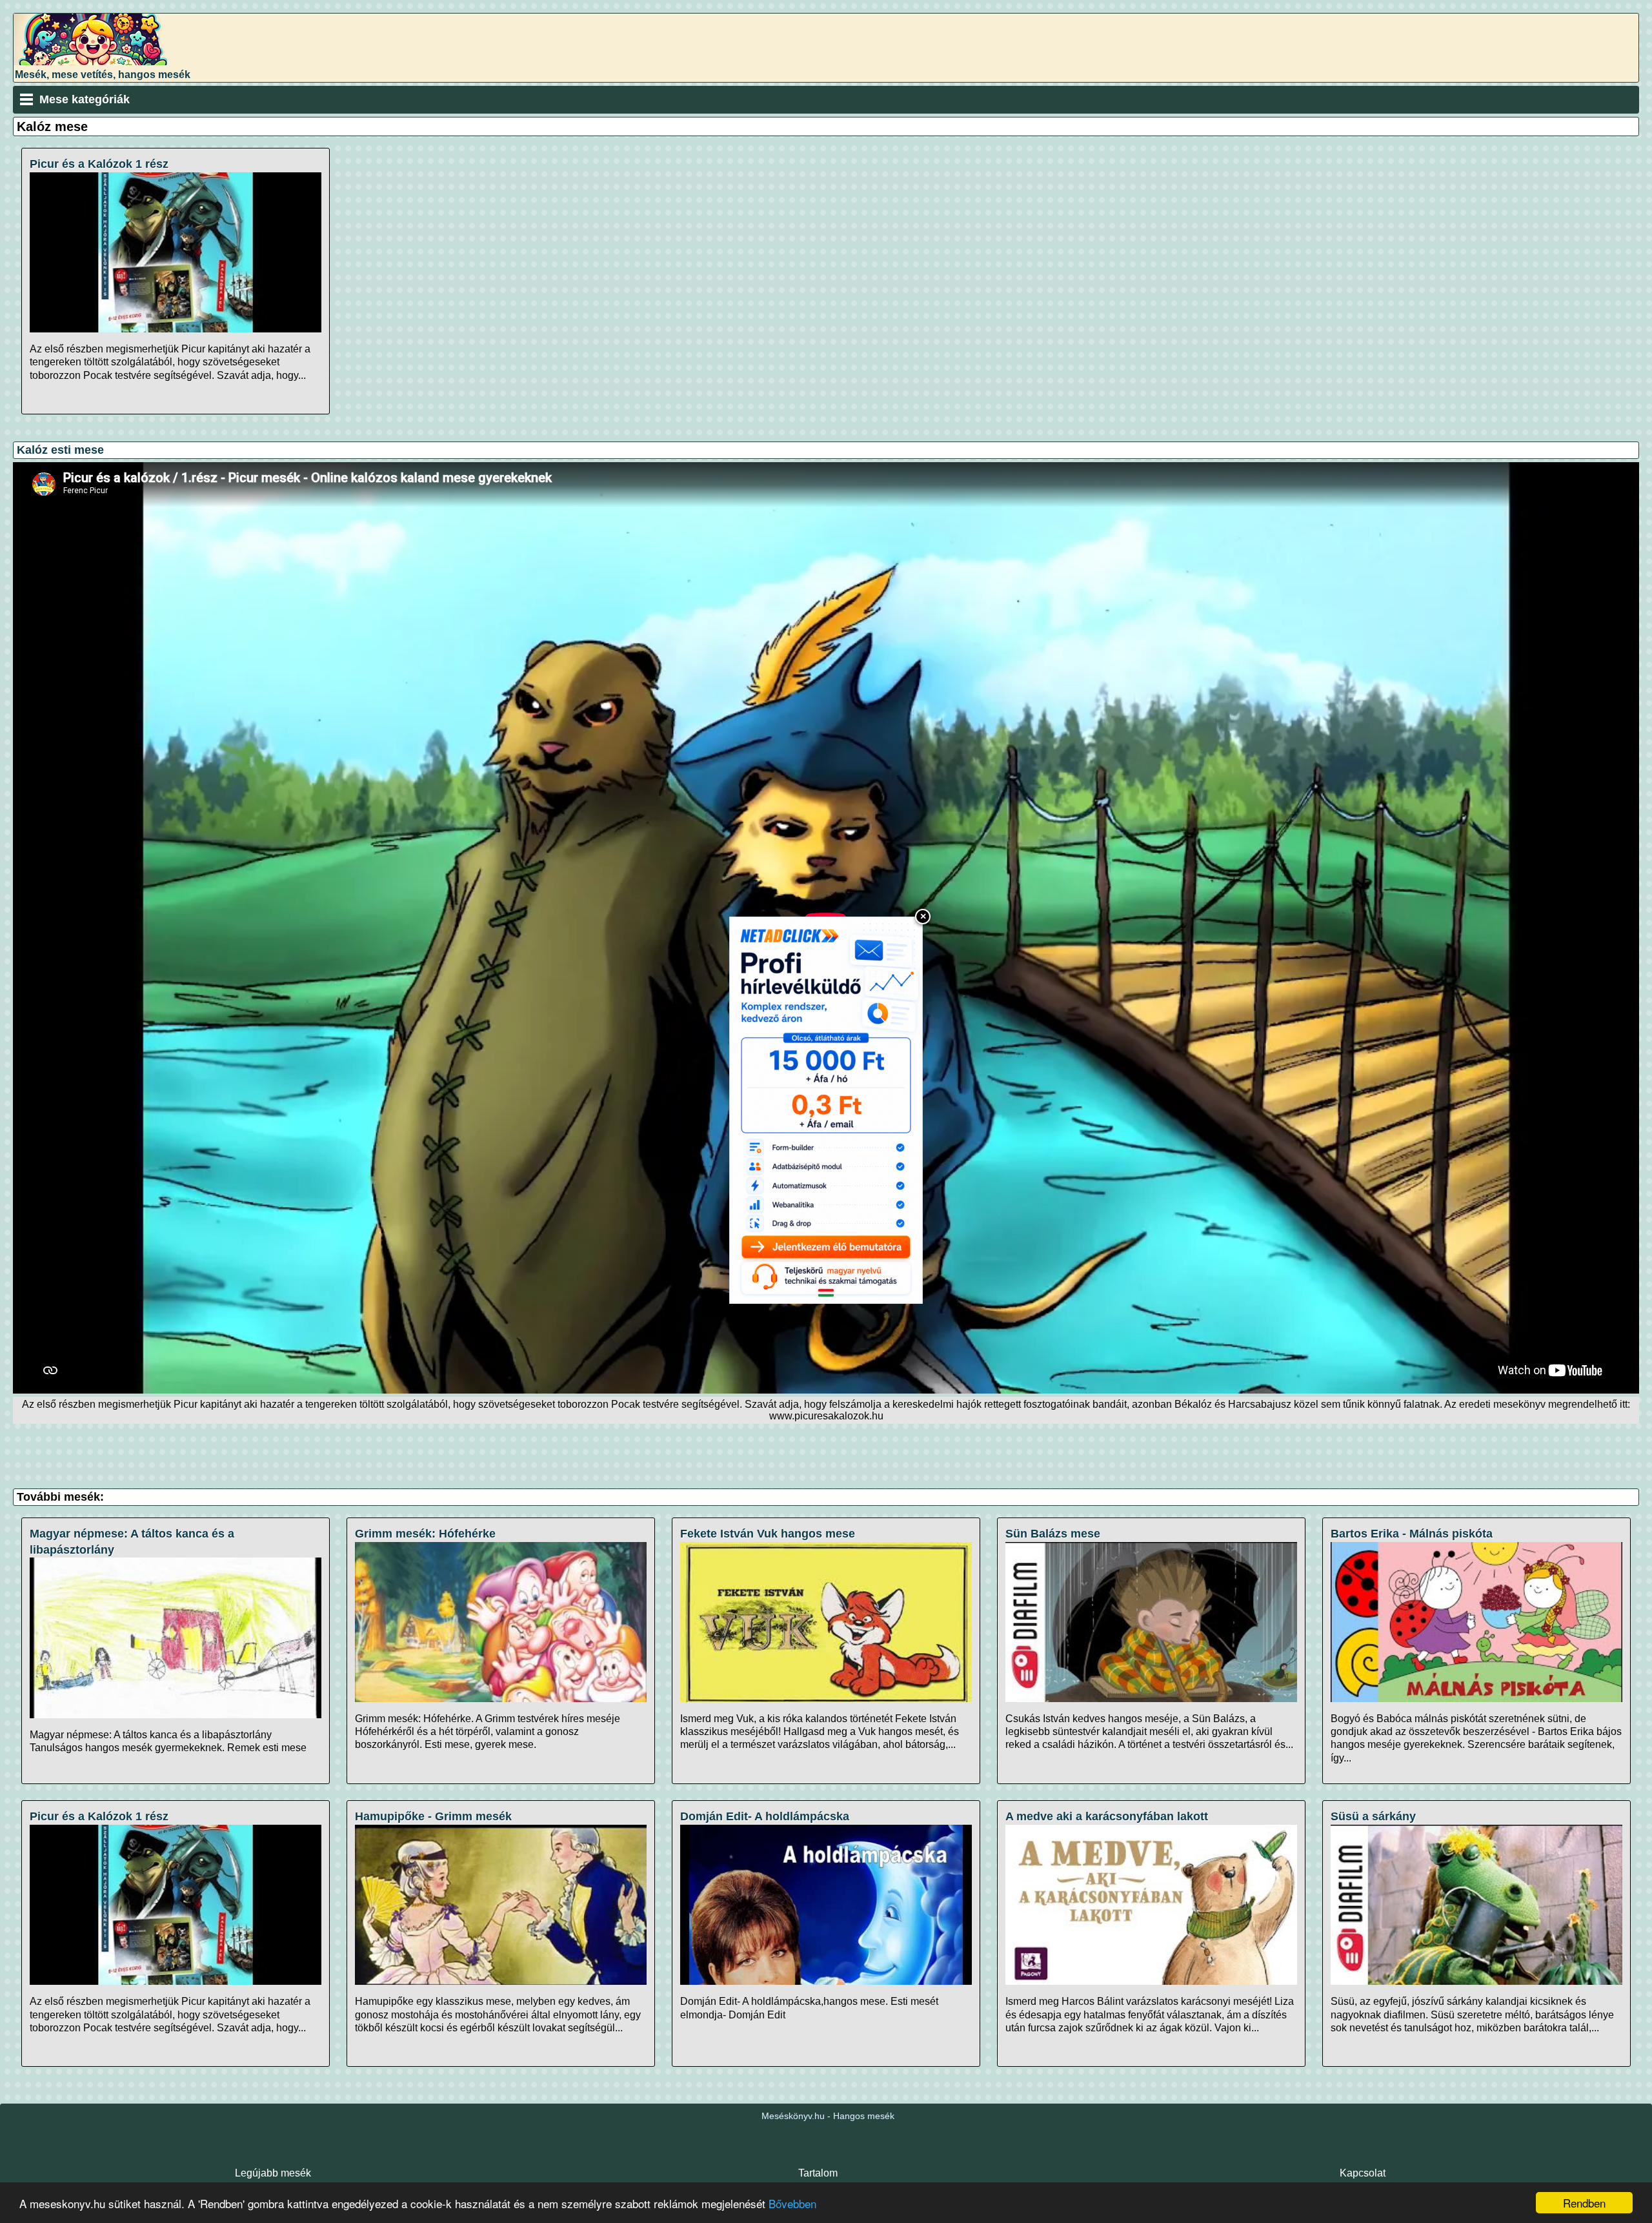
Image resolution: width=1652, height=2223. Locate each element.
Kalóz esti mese (60, 450)
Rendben (1584, 2203)
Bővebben (792, 2203)
